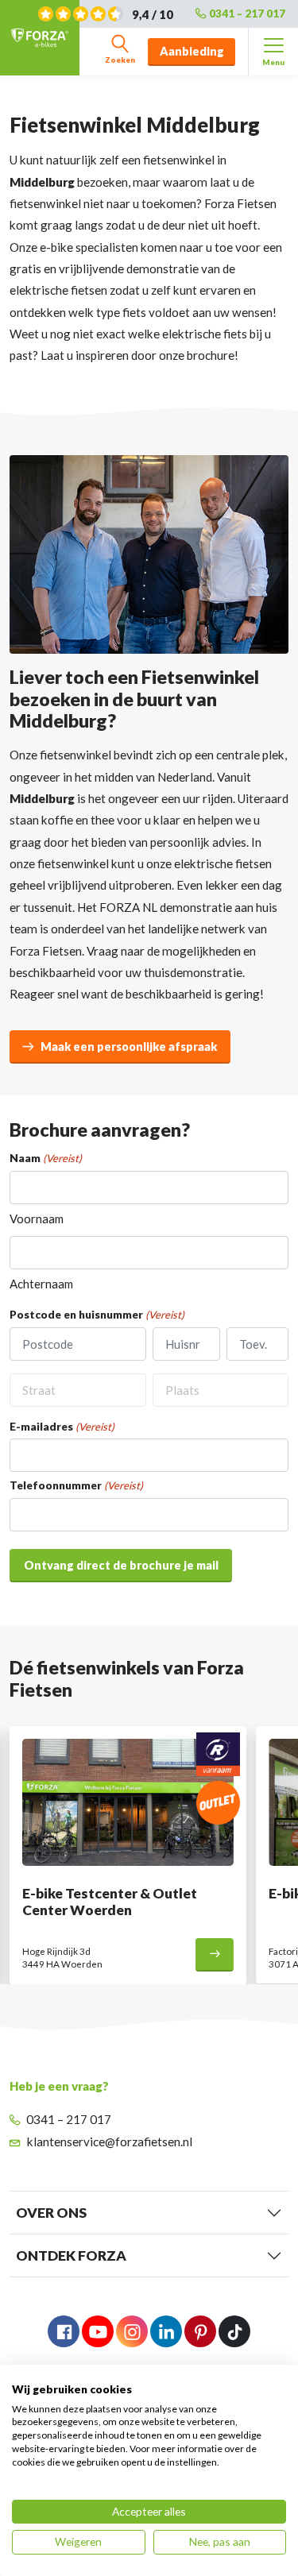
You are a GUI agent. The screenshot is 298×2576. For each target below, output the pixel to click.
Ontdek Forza (71, 2255)
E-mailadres (62, 1427)
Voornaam (37, 1218)
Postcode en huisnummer (97, 1315)
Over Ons (51, 2213)
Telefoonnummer (76, 1486)
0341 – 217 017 (247, 14)
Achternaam (41, 1284)
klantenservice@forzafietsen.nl (110, 2142)
